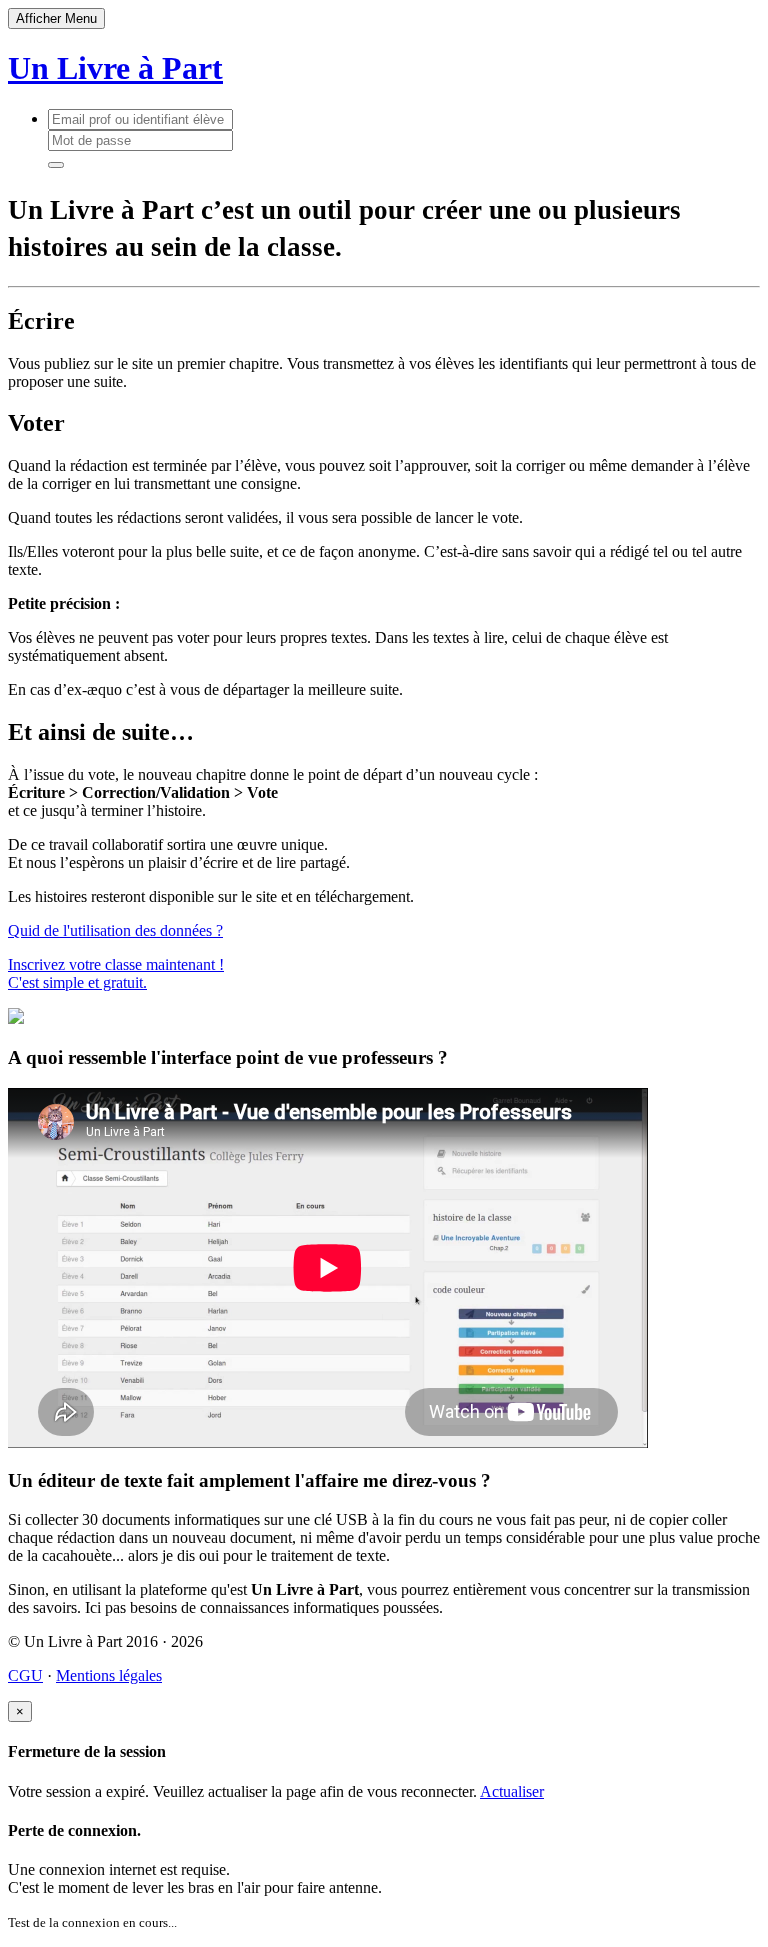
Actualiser (512, 1791)
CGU (25, 1675)
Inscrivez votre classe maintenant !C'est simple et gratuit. (116, 973)
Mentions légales (109, 1675)
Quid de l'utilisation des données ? (115, 930)
